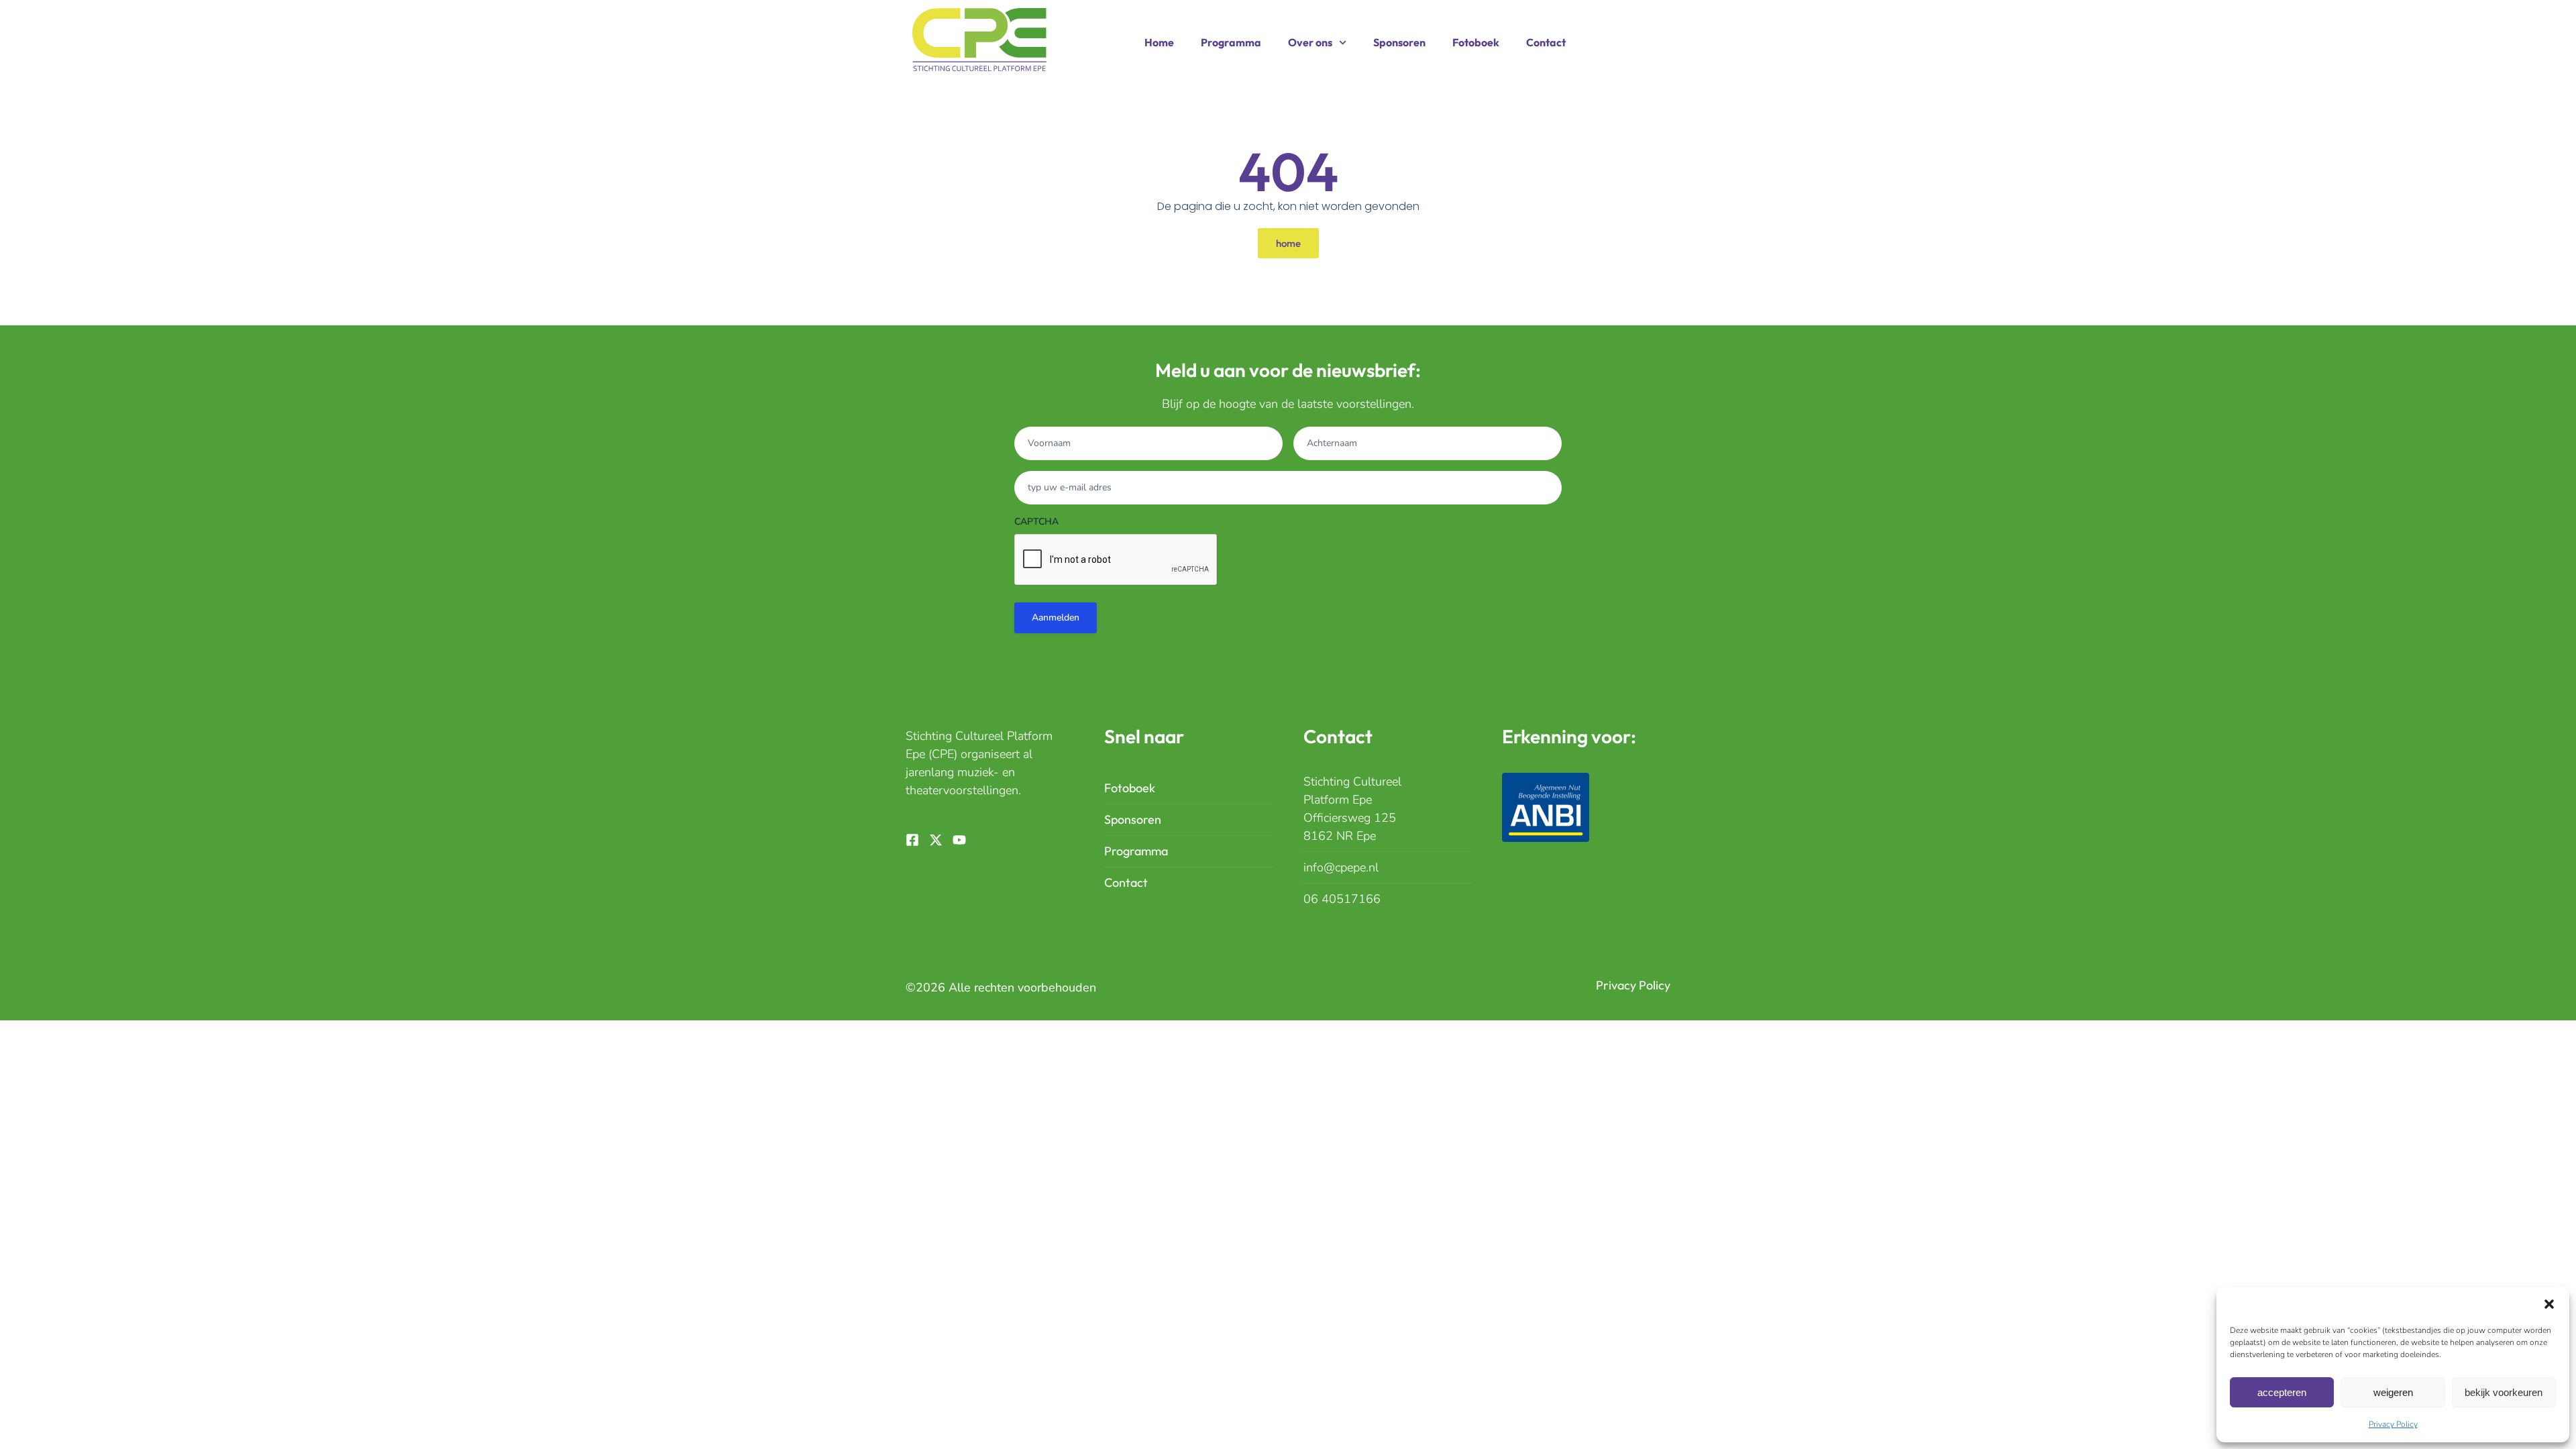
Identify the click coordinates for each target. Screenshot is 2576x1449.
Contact (1546, 42)
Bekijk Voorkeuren (2504, 1392)
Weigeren (2393, 1392)
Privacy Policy (2393, 1424)
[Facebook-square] (912, 840)
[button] (2549, 1304)
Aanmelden (1056, 618)
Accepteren (2282, 1392)
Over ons (1310, 42)
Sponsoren (1399, 42)
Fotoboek (1476, 42)
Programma (1231, 42)
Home (1159, 42)
